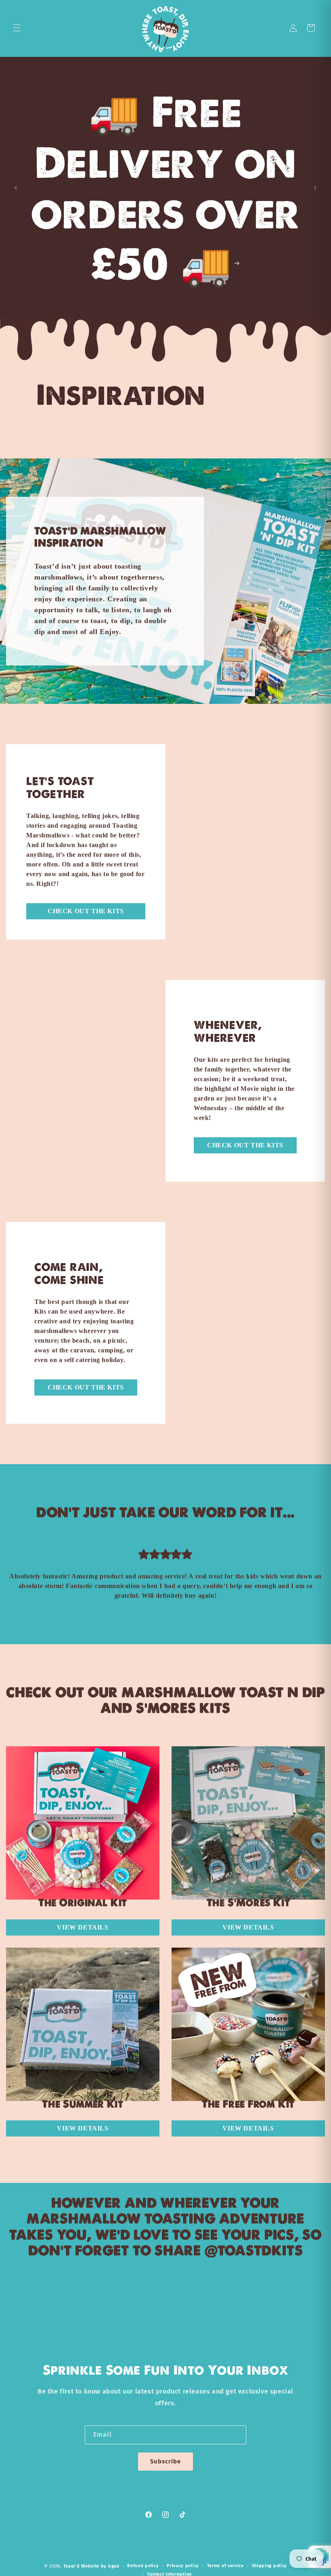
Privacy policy (183, 2566)
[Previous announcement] (16, 188)
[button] (17, 28)
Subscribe (165, 2461)
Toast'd (72, 2566)
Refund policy (143, 2566)
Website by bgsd (100, 2566)
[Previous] (30, 1574)
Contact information (170, 2574)
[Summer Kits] (83, 2023)
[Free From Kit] (248, 2023)
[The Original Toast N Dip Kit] (83, 1821)
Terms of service (225, 2566)
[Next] (301, 1574)
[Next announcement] (315, 188)
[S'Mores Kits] (248, 1821)
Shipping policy (270, 2566)
